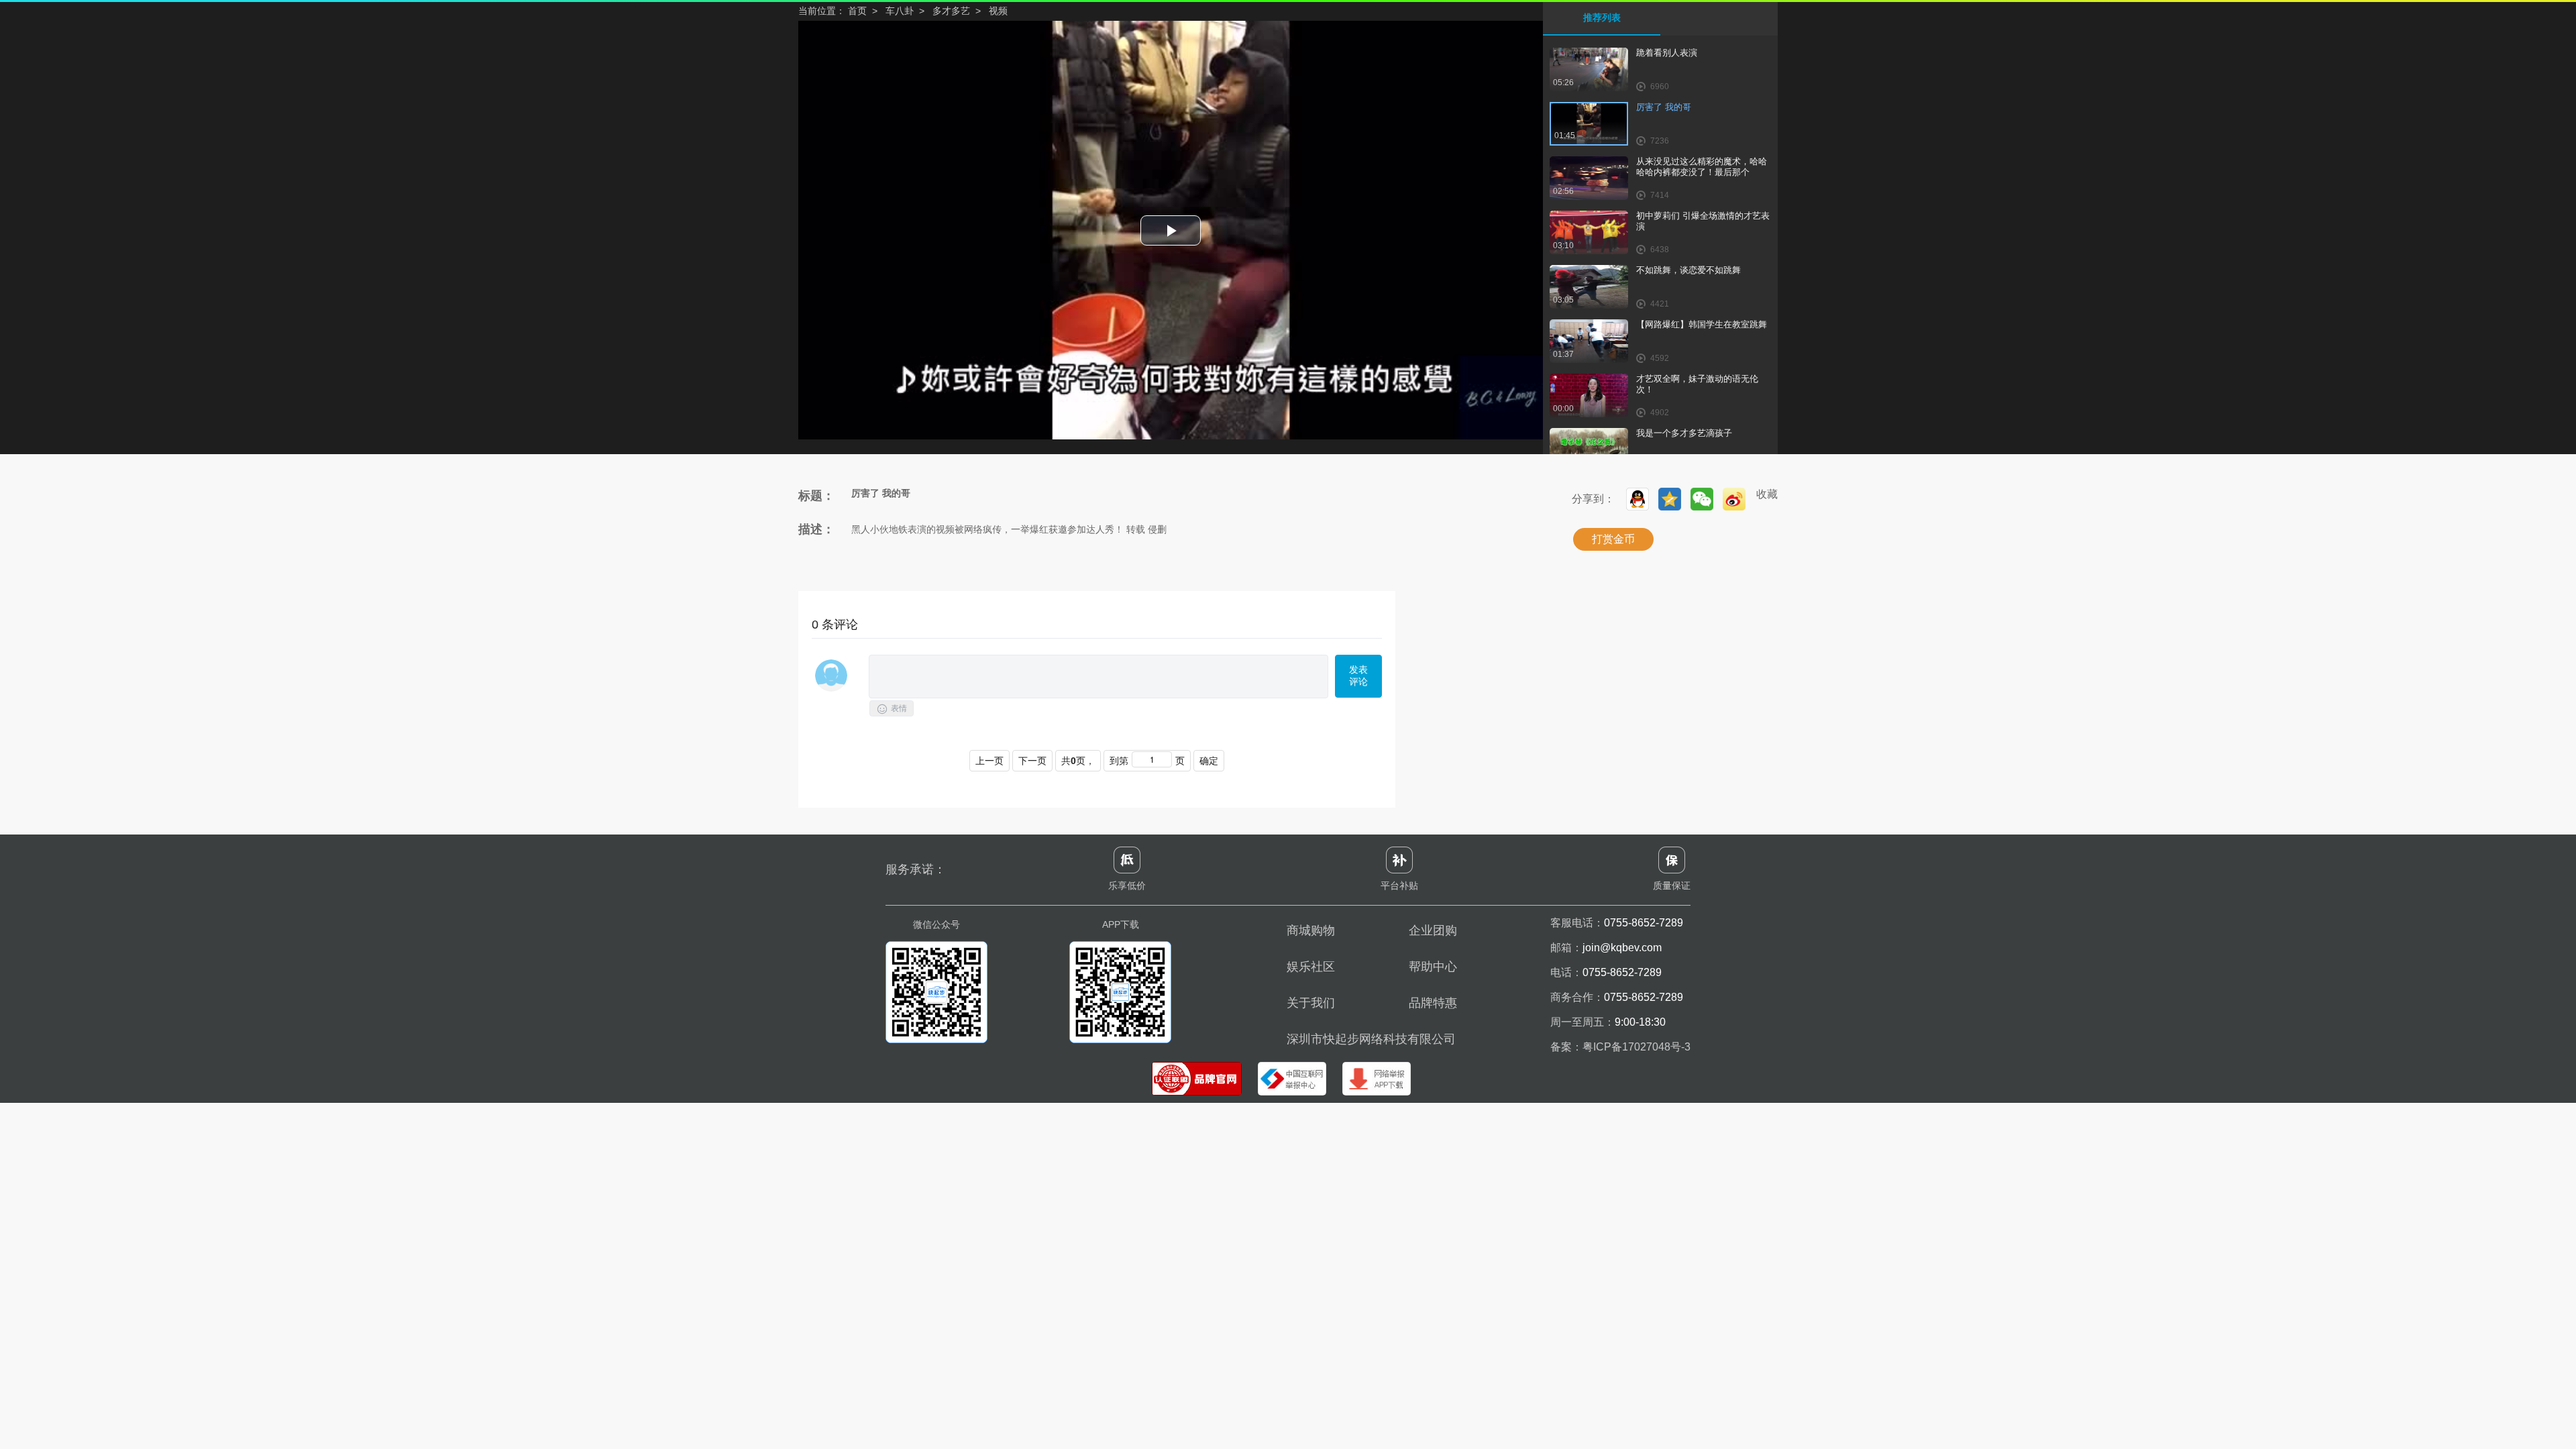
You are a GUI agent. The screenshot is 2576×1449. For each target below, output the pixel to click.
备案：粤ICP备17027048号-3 (1620, 1047)
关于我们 (1311, 1003)
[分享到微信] (1702, 499)
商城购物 (1311, 930)
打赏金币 (1613, 539)
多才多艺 (951, 11)
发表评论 (1358, 676)
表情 (892, 709)
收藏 (1767, 494)
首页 (857, 11)
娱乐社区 (1311, 967)
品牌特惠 (1433, 1003)
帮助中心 (1433, 967)
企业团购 (1433, 930)
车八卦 (900, 11)
